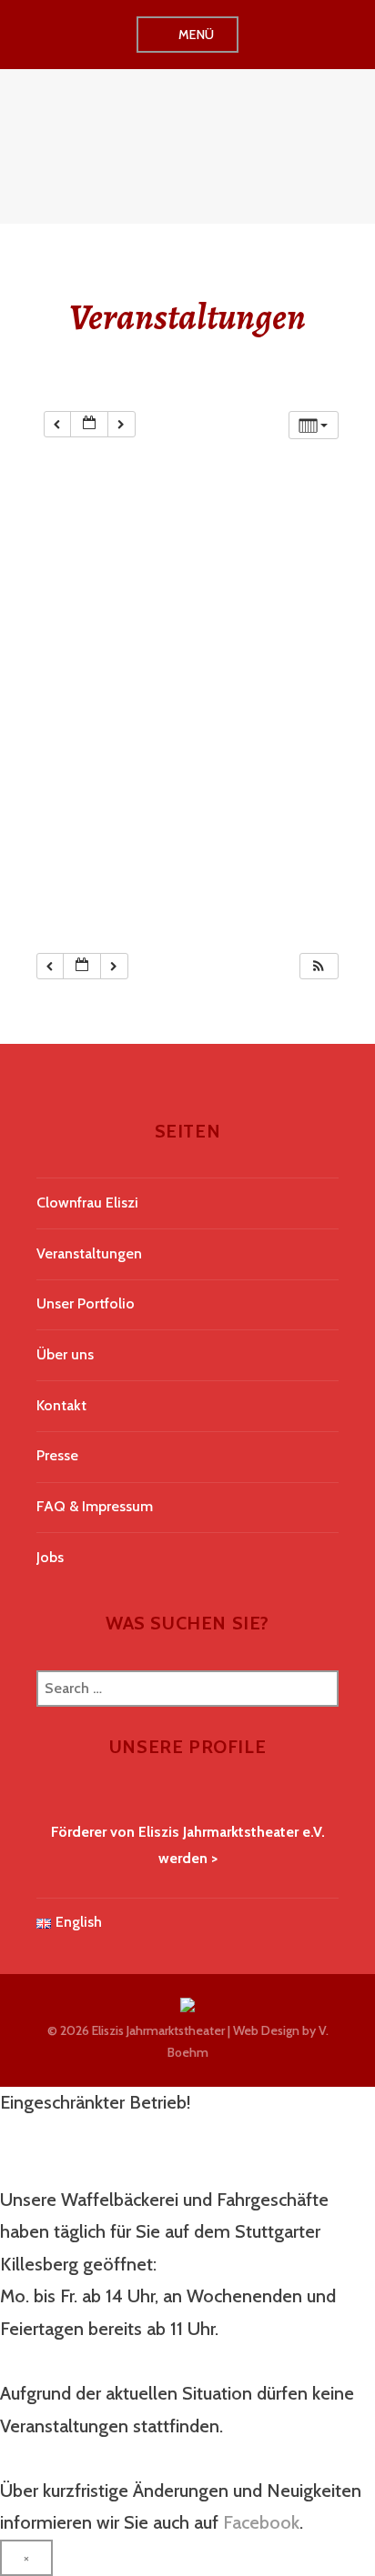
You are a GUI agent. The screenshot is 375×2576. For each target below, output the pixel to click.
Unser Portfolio (86, 1303)
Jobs (50, 1557)
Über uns (65, 1354)
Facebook (261, 2522)
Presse (57, 1455)
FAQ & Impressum (95, 1506)
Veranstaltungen (89, 1253)
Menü (197, 35)
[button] (319, 966)
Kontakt (61, 1405)
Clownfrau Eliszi (87, 1203)
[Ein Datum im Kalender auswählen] (89, 424)
